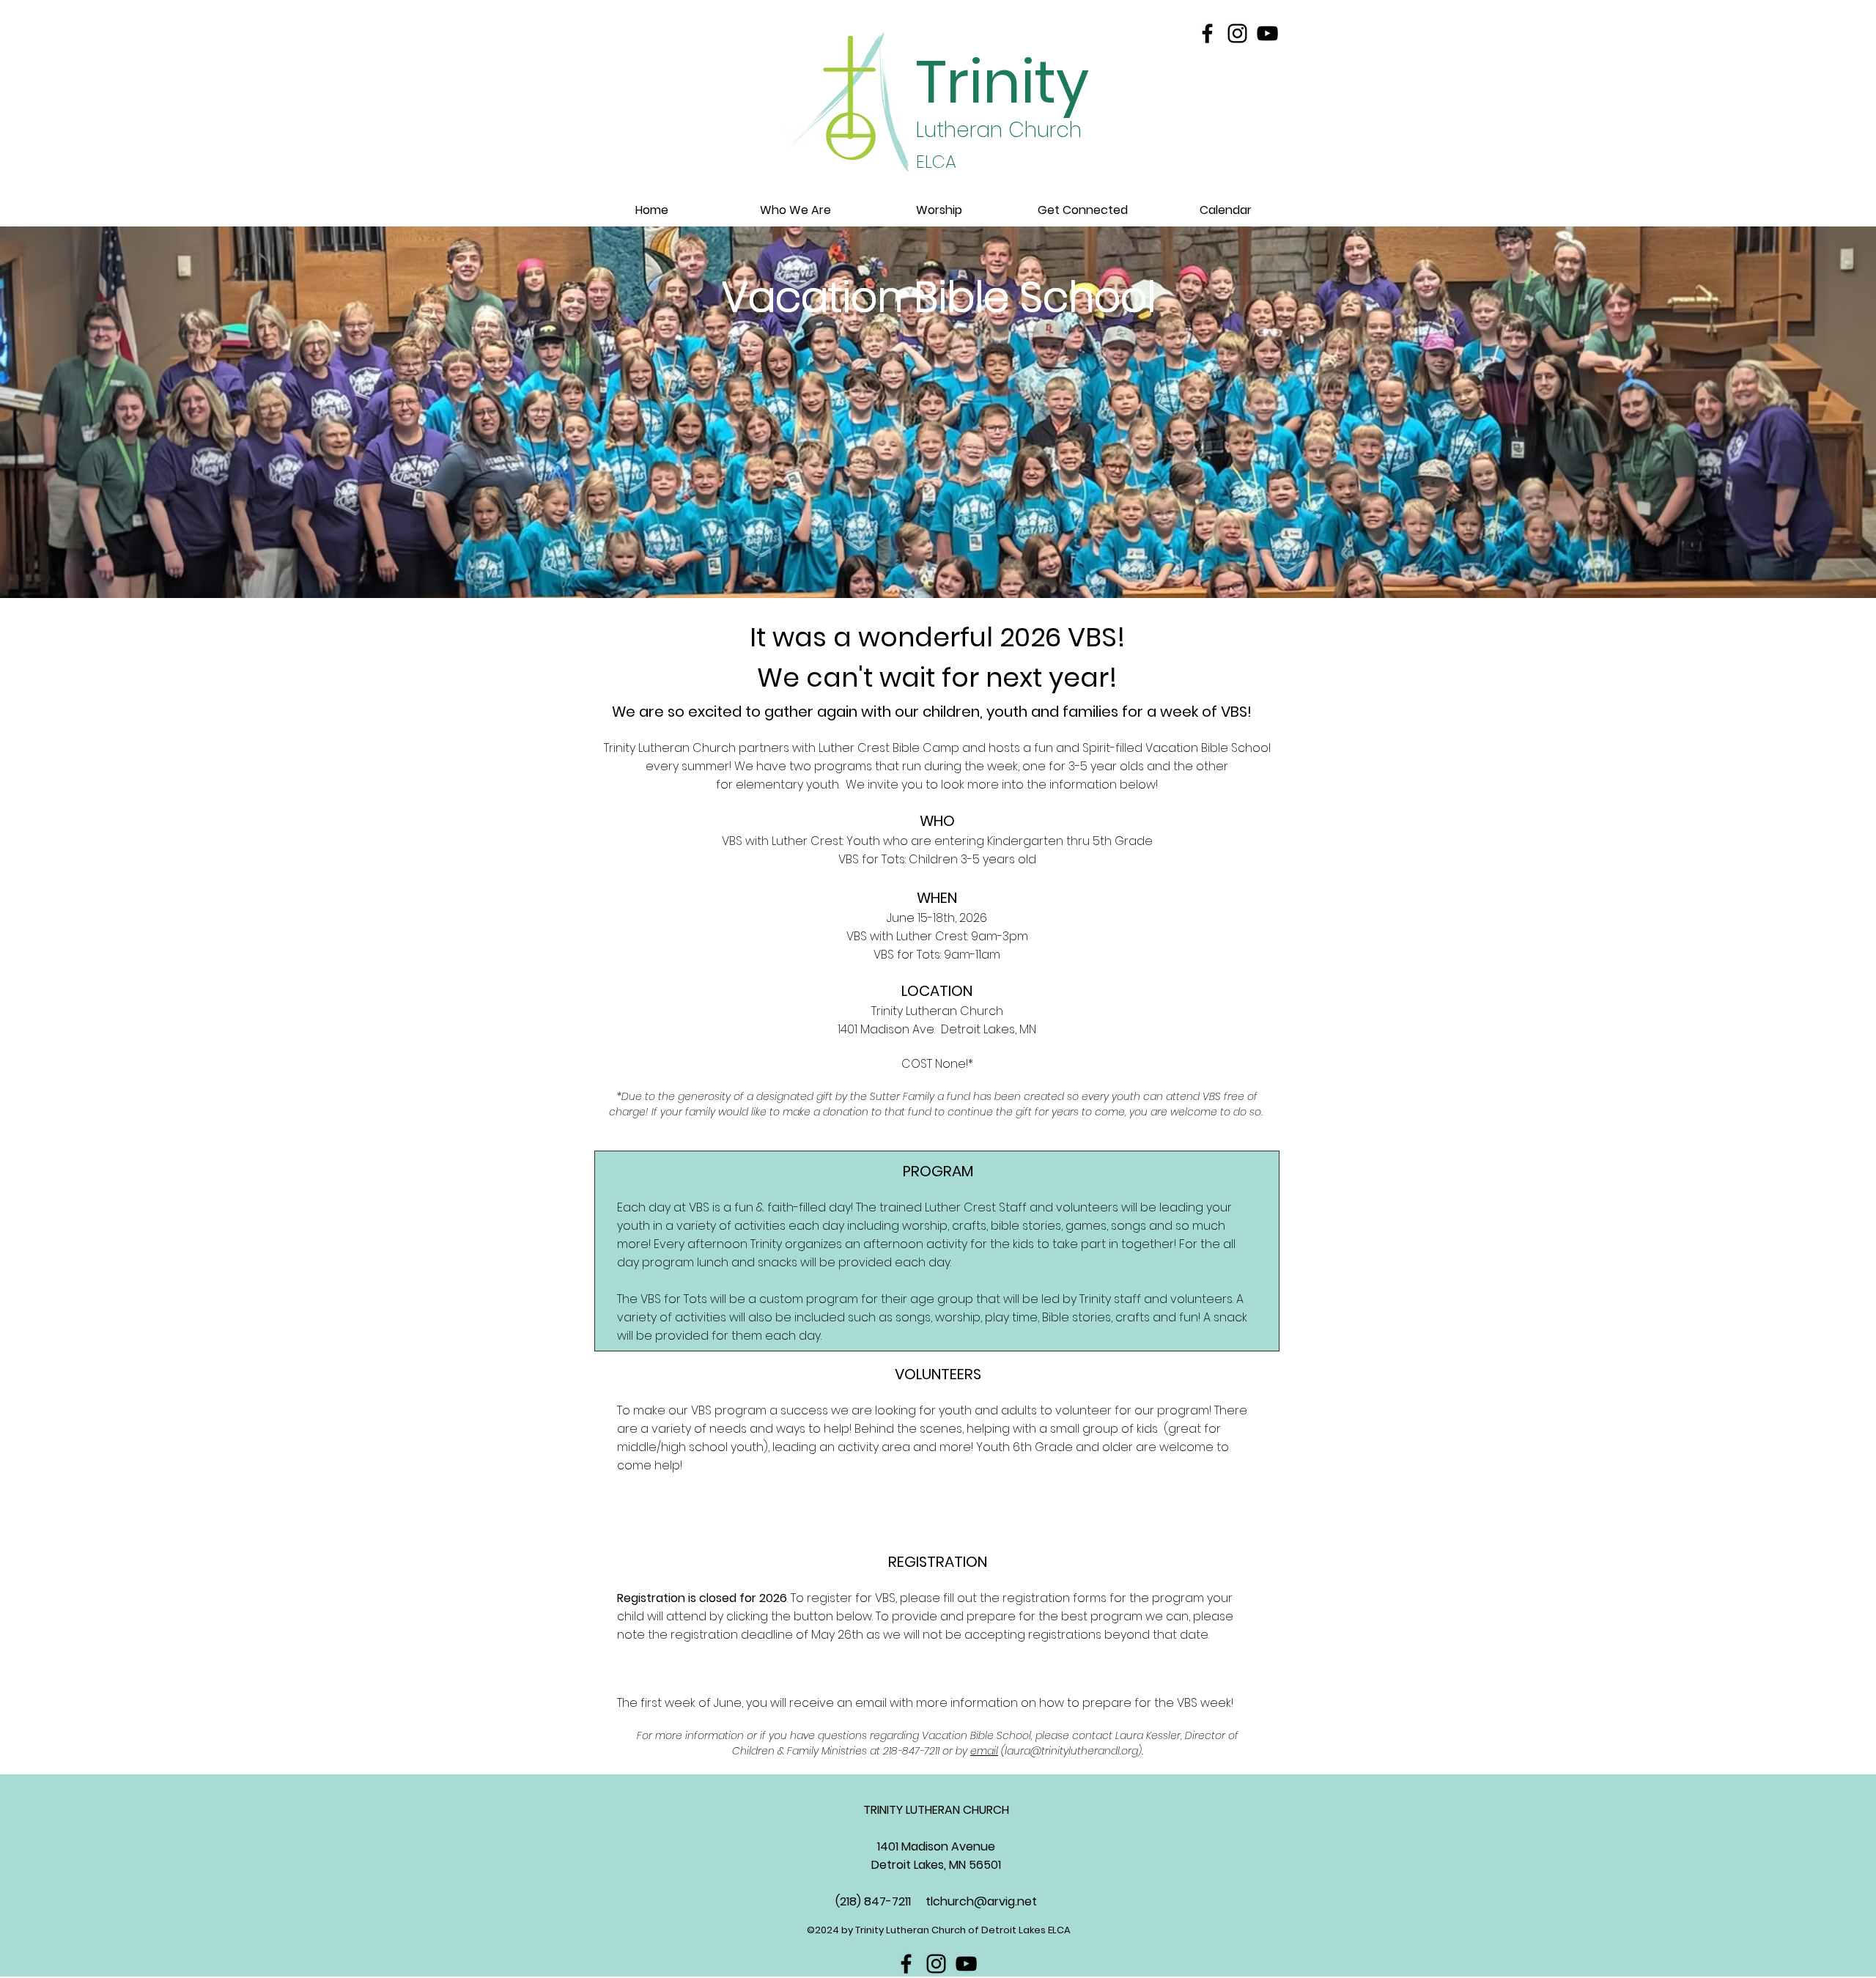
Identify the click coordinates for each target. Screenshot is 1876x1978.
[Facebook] (1207, 33)
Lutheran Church (999, 130)
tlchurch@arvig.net (981, 1901)
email (984, 1751)
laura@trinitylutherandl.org (1071, 1751)
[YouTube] (1267, 33)
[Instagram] (1237, 33)
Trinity (1002, 82)
